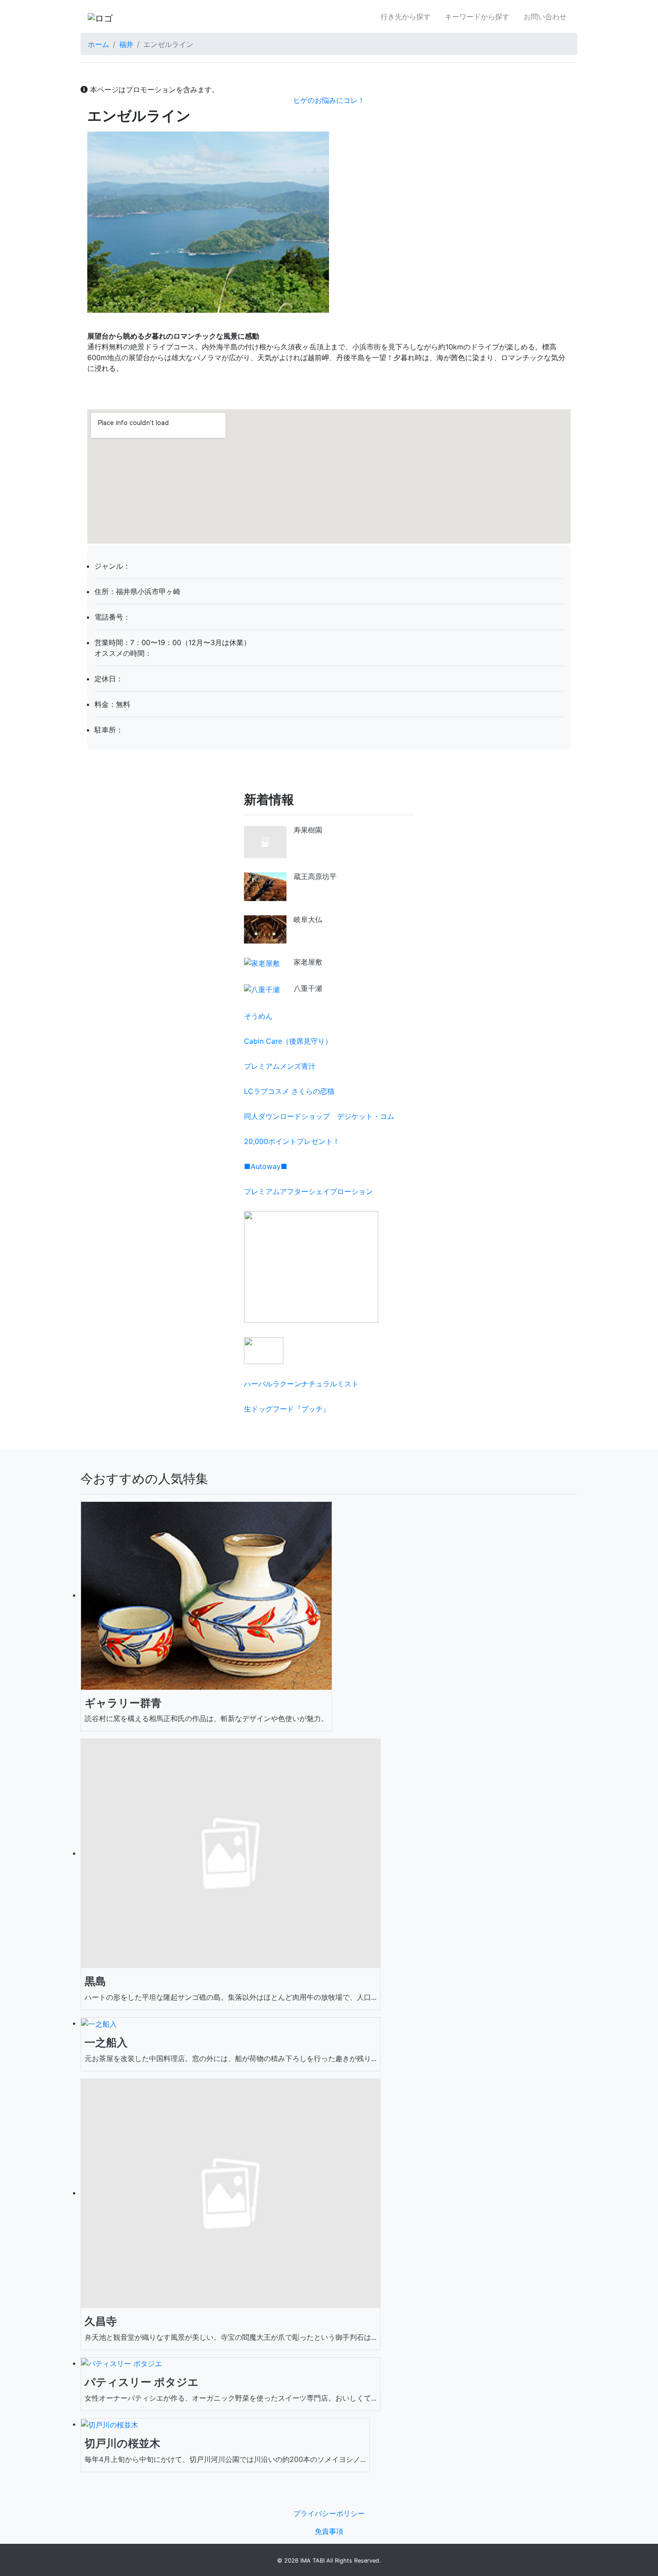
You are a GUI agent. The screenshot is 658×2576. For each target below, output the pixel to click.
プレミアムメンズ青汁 (280, 1066)
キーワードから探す (477, 17)
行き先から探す (406, 17)
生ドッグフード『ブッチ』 (287, 1409)
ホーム (98, 44)
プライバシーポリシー (329, 2513)
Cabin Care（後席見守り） (288, 1041)
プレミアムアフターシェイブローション (308, 1191)
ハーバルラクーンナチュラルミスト (301, 1384)
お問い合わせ (545, 17)
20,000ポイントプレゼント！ (292, 1141)
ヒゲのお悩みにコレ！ (329, 100)
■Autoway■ (266, 1166)
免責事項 (329, 2531)
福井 (126, 44)
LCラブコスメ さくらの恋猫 (289, 1091)
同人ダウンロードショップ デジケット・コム (319, 1116)
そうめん (258, 1016)
